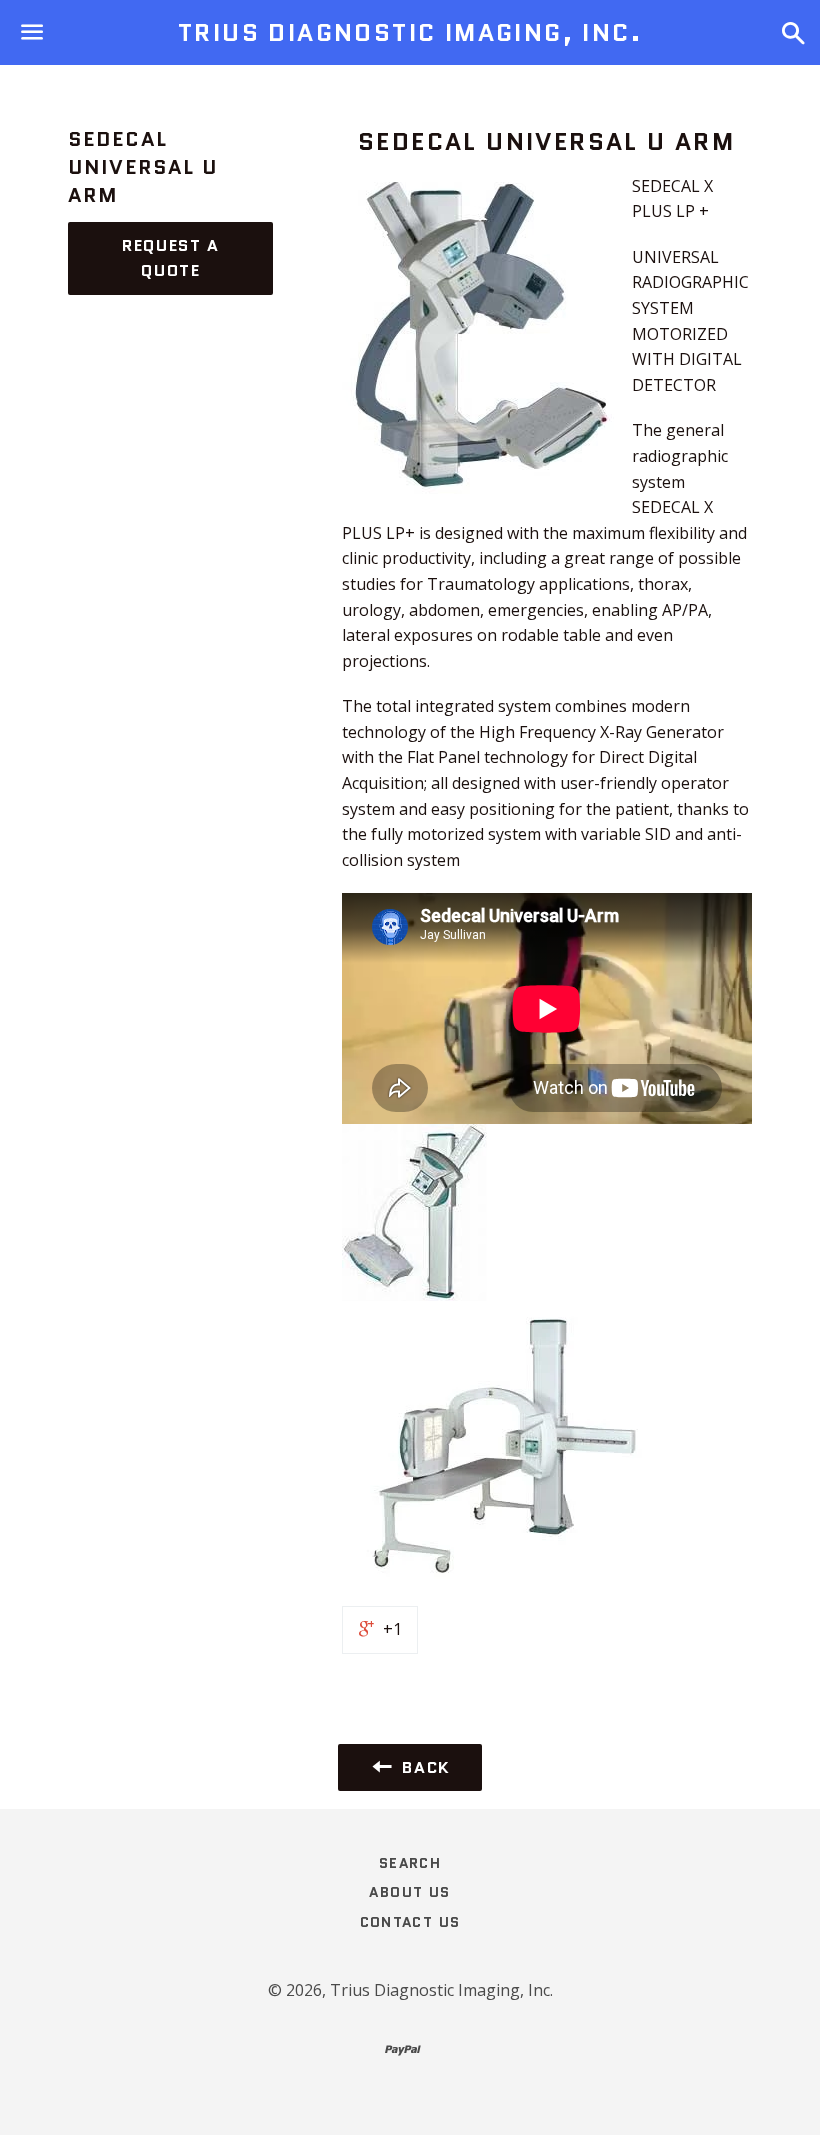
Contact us (410, 1922)
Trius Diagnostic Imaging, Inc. (410, 33)
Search (410, 1863)
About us (409, 1892)
